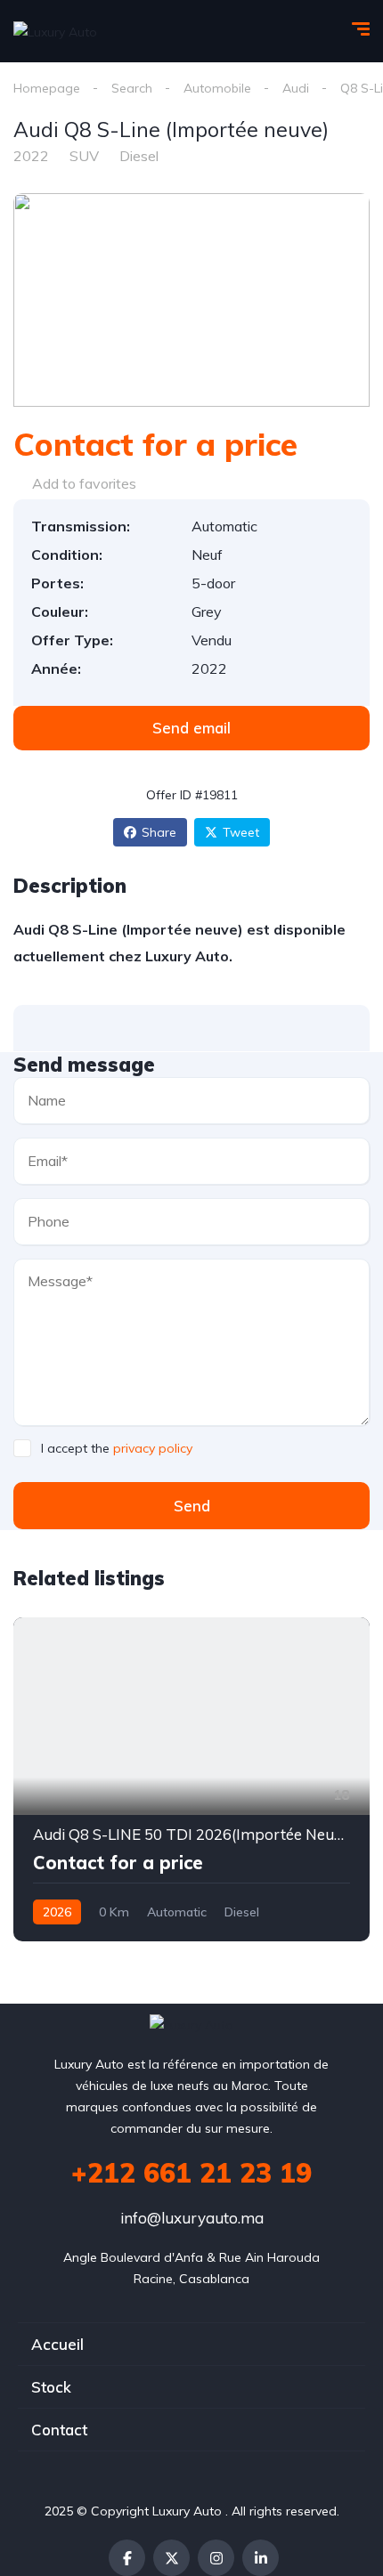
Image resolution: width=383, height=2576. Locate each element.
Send (192, 1506)
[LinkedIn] (261, 2558)
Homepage (47, 88)
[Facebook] (127, 2558)
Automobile (217, 88)
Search (132, 88)
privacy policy (153, 1448)
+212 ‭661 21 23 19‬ (191, 2173)
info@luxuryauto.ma (192, 2218)
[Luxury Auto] (55, 31)
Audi (296, 88)
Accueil (57, 2344)
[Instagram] (216, 2558)
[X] (171, 2558)
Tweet (241, 832)
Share (159, 832)
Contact (59, 2430)
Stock (51, 2387)
